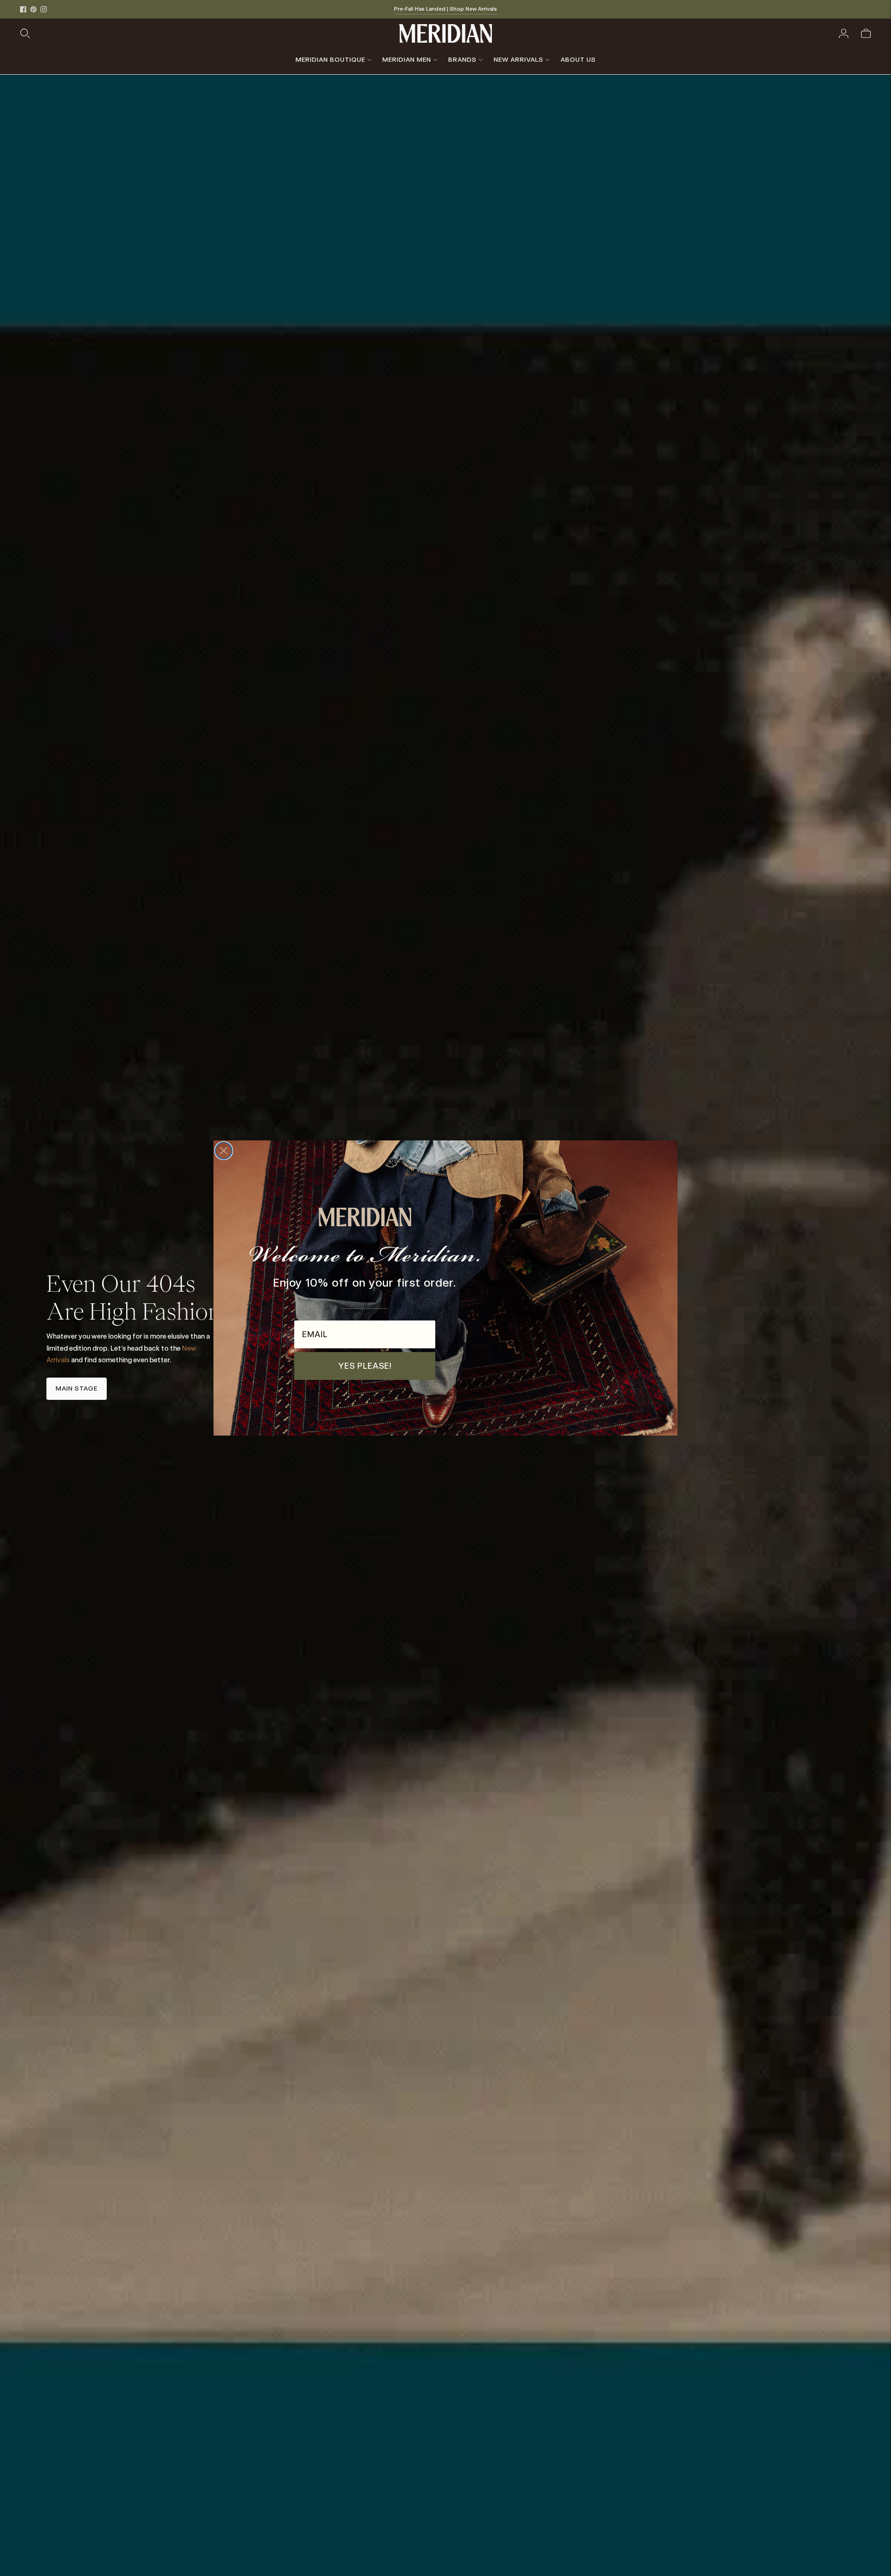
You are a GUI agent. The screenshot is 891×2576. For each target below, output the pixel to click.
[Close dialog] (224, 1151)
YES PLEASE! (365, 1366)
